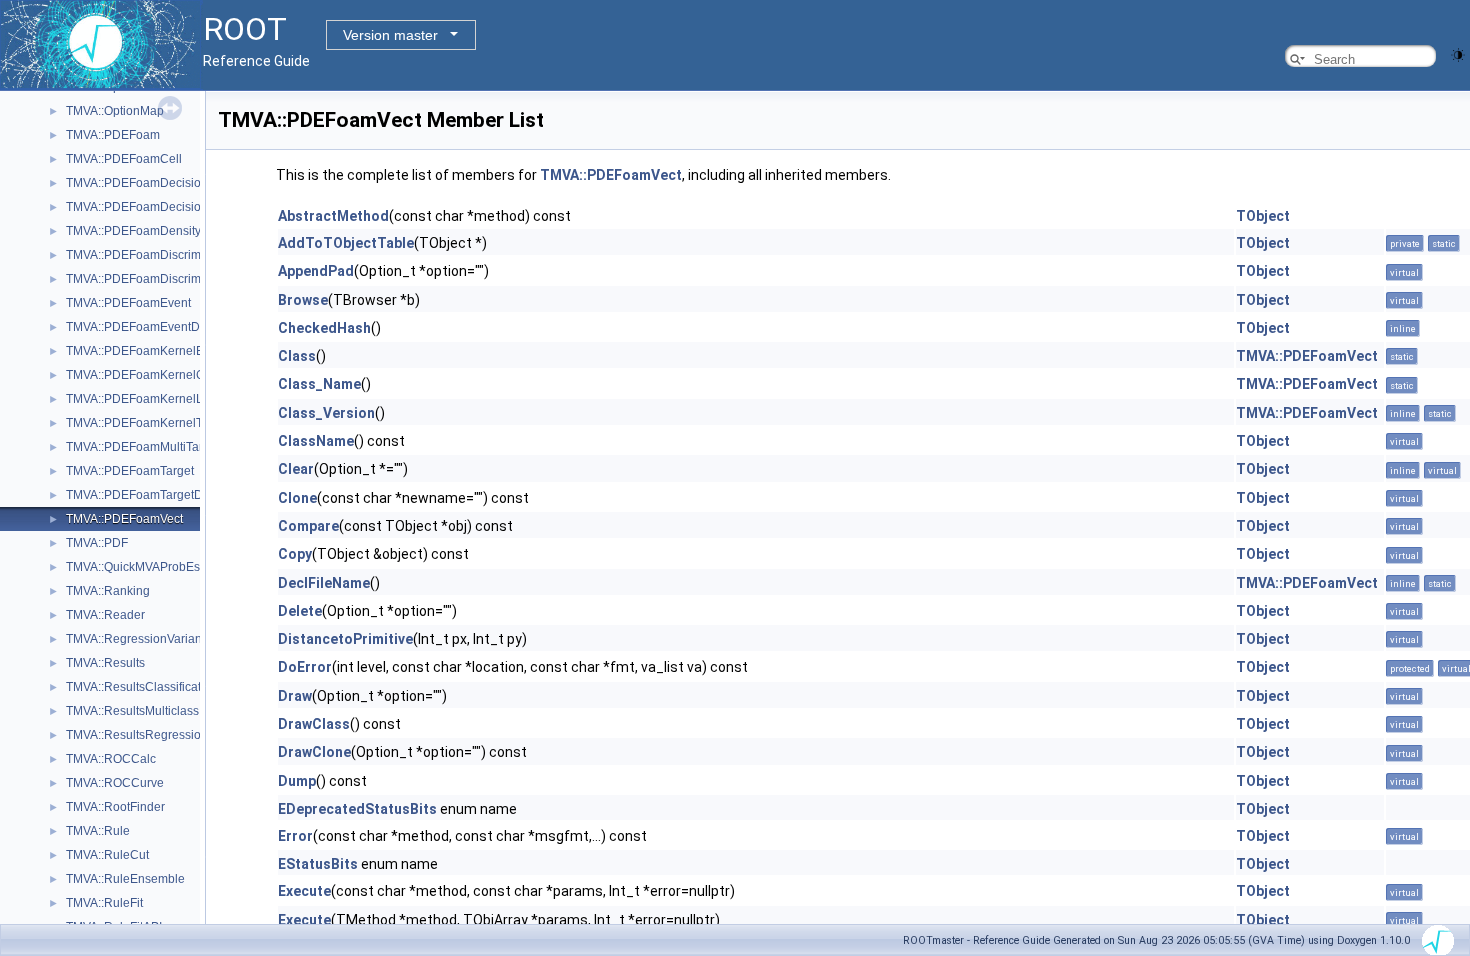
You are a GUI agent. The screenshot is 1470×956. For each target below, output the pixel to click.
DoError (305, 667)
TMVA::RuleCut (107, 855)
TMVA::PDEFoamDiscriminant (147, 255)
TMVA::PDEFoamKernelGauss (148, 375)
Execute (304, 891)
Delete (300, 611)
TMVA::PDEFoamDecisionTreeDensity (170, 207)
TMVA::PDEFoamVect (124, 519)
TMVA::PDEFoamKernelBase (145, 351)
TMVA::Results (105, 663)
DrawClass (314, 724)
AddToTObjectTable (346, 243)
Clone (297, 498)
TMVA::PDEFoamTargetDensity (150, 495)
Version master (390, 35)
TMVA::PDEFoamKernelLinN (144, 399)
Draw (295, 696)
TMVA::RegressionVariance (140, 639)
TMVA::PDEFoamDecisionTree (149, 183)
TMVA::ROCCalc (111, 759)
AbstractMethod (333, 216)
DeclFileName (324, 583)
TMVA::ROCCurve (115, 783)
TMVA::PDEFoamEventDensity (149, 327)
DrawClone (314, 752)
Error (295, 836)
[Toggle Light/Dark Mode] (1458, 53)
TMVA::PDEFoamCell (124, 159)
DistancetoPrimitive (345, 639)
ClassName (316, 441)
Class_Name (319, 384)
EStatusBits (318, 864)
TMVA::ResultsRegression (137, 735)
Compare (308, 526)
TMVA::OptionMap (115, 111)
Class (297, 356)
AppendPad (316, 271)
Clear (296, 469)
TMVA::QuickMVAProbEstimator (151, 567)
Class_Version (326, 413)
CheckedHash (324, 328)
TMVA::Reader (105, 615)
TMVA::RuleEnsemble (125, 879)
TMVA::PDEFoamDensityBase (147, 231)
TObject (1263, 216)
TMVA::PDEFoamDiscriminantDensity (167, 279)
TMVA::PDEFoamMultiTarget (143, 447)
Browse (303, 300)
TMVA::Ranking (108, 591)
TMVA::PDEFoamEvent (128, 303)
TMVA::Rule (98, 831)
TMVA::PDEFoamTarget (130, 471)
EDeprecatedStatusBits (357, 809)
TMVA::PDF (97, 543)
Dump (297, 781)
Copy (295, 554)
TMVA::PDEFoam (113, 135)
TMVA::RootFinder (115, 807)
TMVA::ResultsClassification (142, 687)
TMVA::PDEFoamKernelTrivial (147, 423)
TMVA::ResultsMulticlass (132, 711)
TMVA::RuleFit (104, 903)
